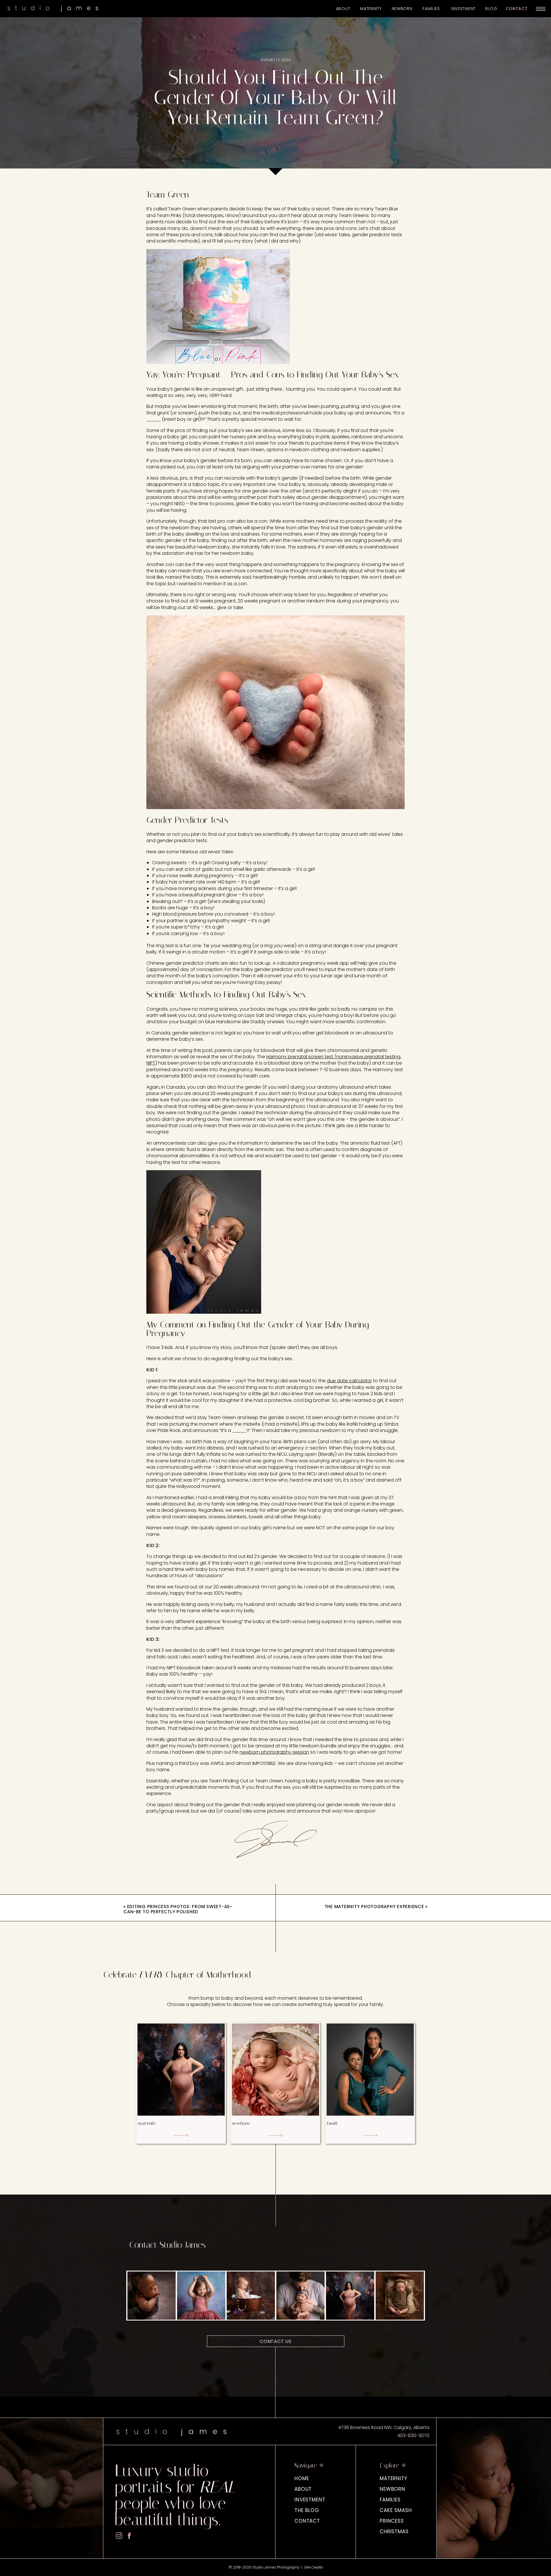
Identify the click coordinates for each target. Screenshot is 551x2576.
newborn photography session (274, 1752)
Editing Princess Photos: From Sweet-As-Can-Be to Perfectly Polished (178, 1909)
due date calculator (349, 1381)
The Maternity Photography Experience (374, 1907)
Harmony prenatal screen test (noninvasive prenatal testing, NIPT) (274, 1060)
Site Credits (313, 2567)
